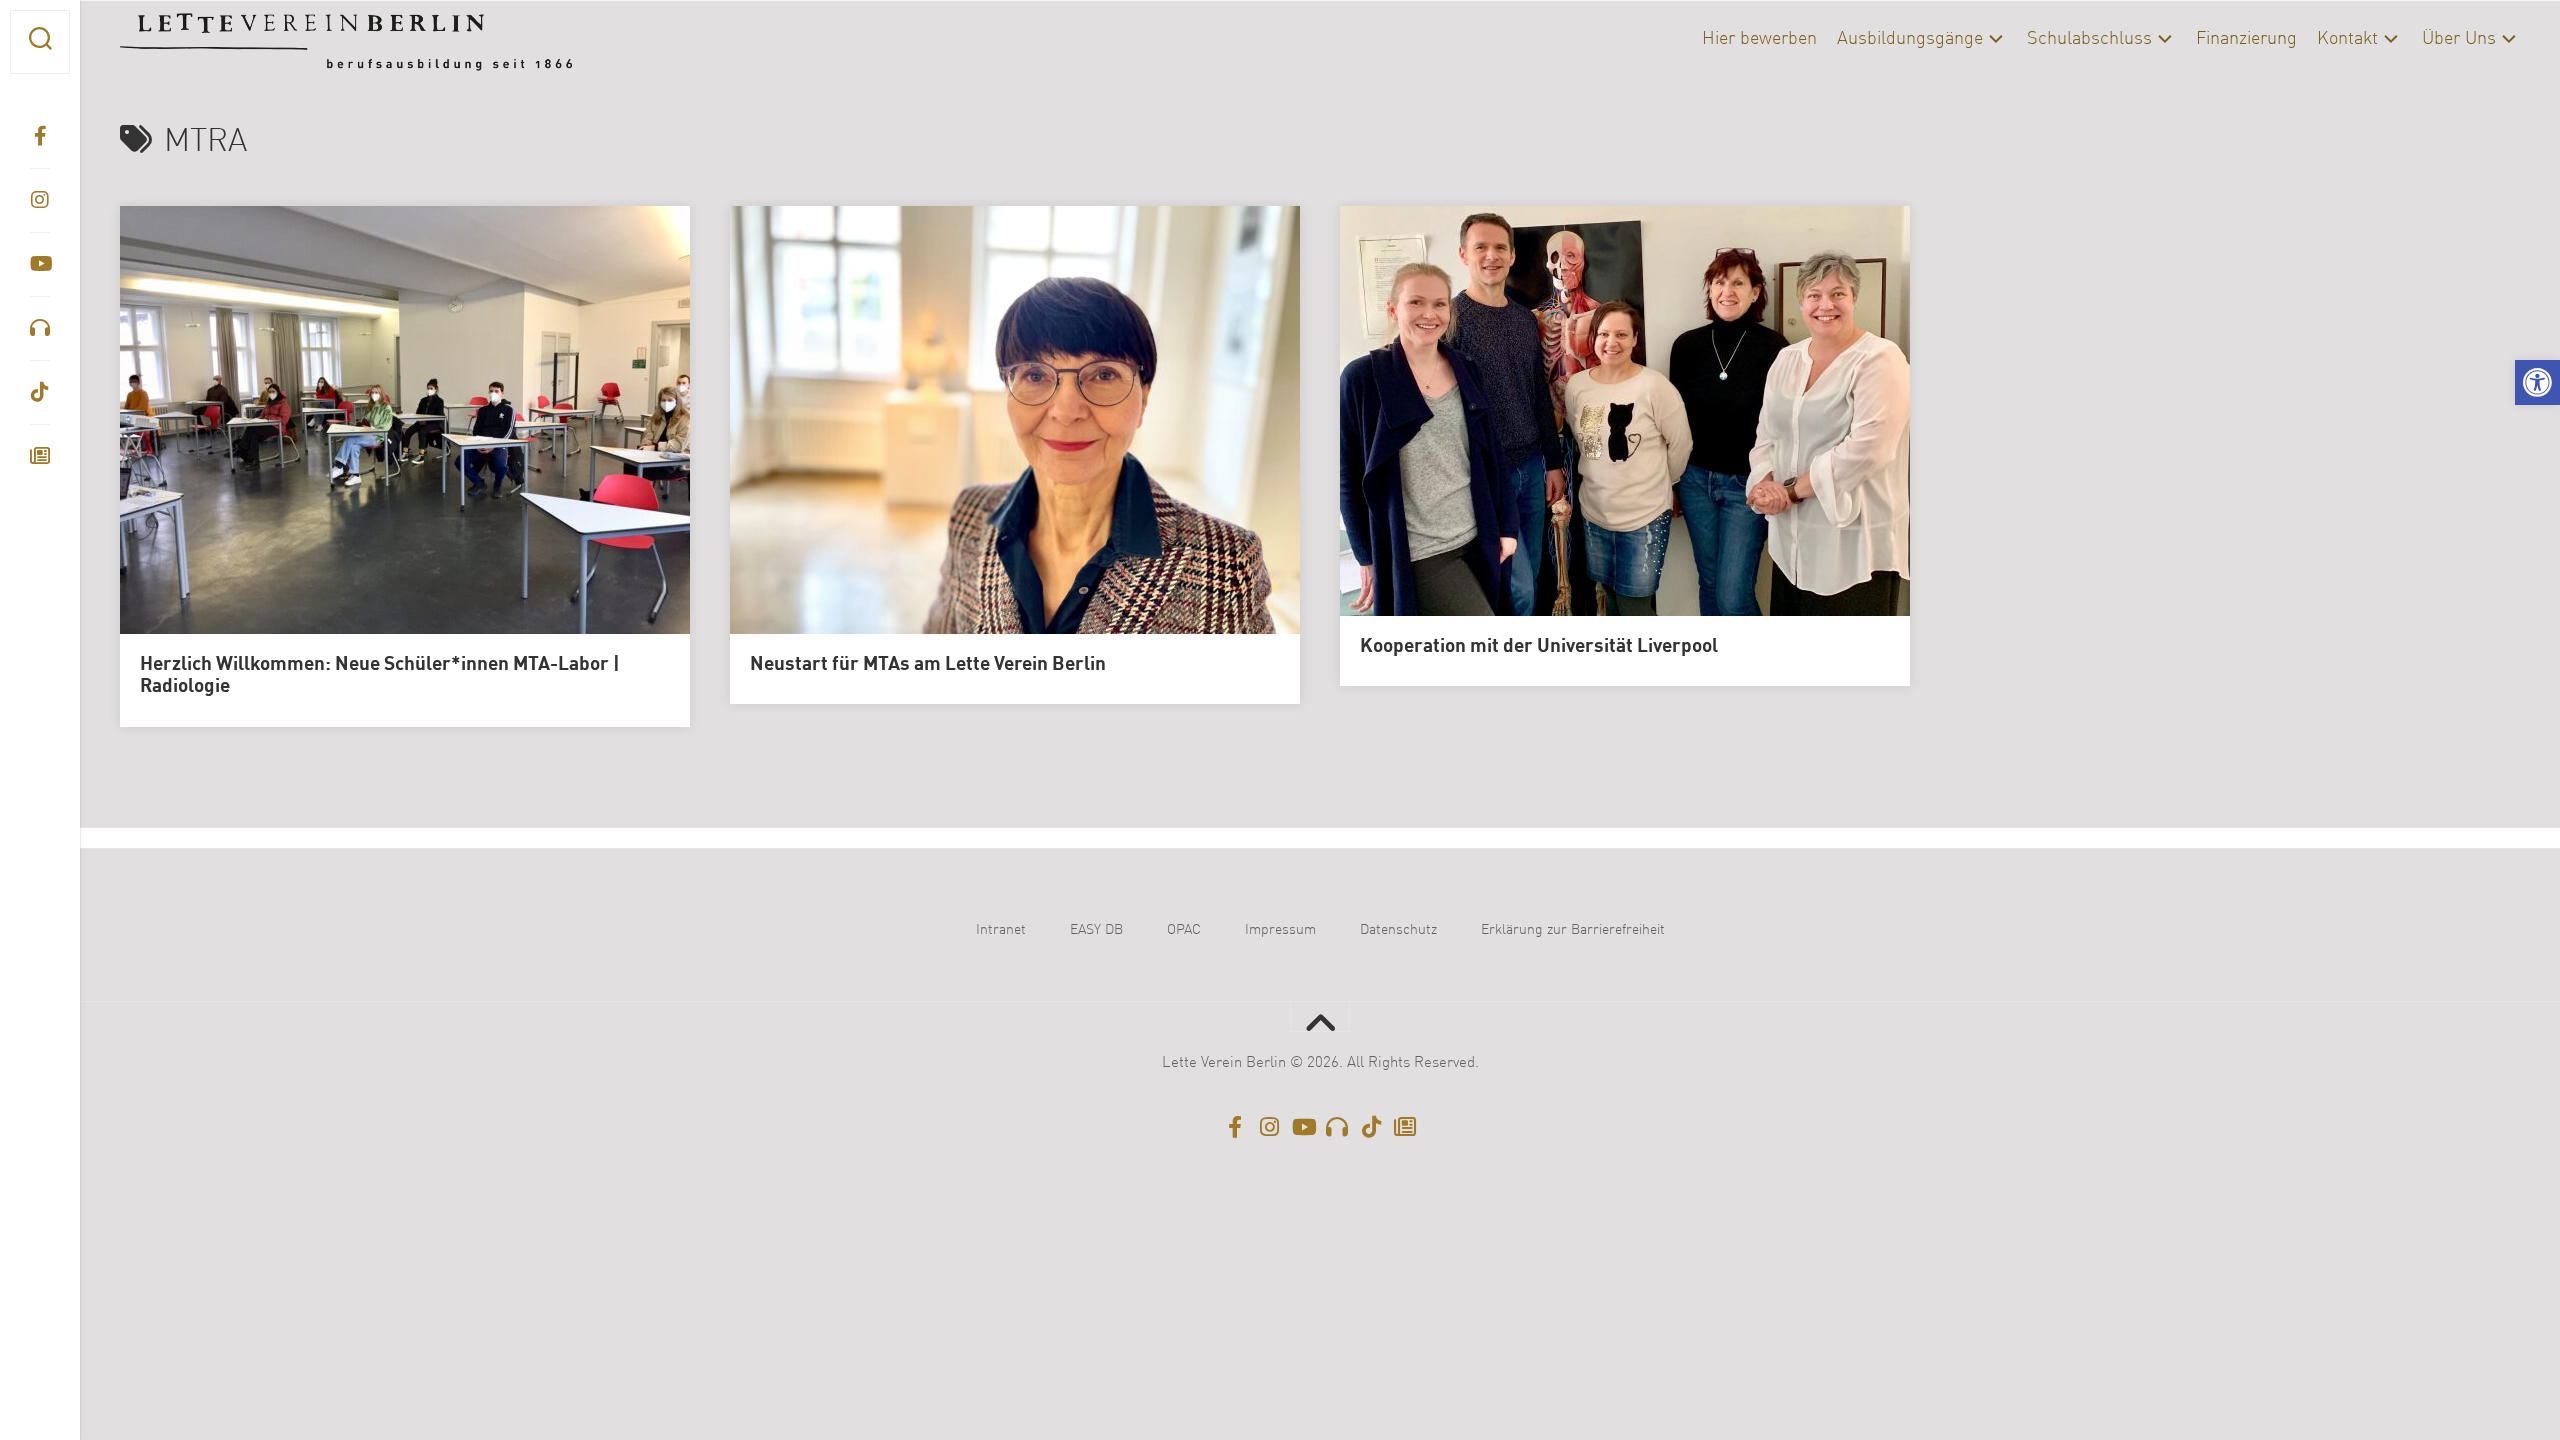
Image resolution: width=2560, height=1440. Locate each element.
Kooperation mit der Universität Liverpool (1539, 647)
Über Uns (2459, 39)
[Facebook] (40, 136)
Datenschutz (1398, 930)
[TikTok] (40, 392)
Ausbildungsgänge (1910, 39)
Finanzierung (2246, 39)
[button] (2537, 382)
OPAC (1184, 930)
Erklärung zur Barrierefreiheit (1573, 930)
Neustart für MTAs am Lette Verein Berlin (928, 665)
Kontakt (2347, 39)
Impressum (1280, 930)
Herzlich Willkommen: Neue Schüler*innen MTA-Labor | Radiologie (380, 676)
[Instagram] (40, 200)
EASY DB (1096, 930)
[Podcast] (40, 328)
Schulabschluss (2089, 39)
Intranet (1001, 930)
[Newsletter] (40, 456)
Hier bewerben (1759, 39)
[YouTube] (40, 264)
